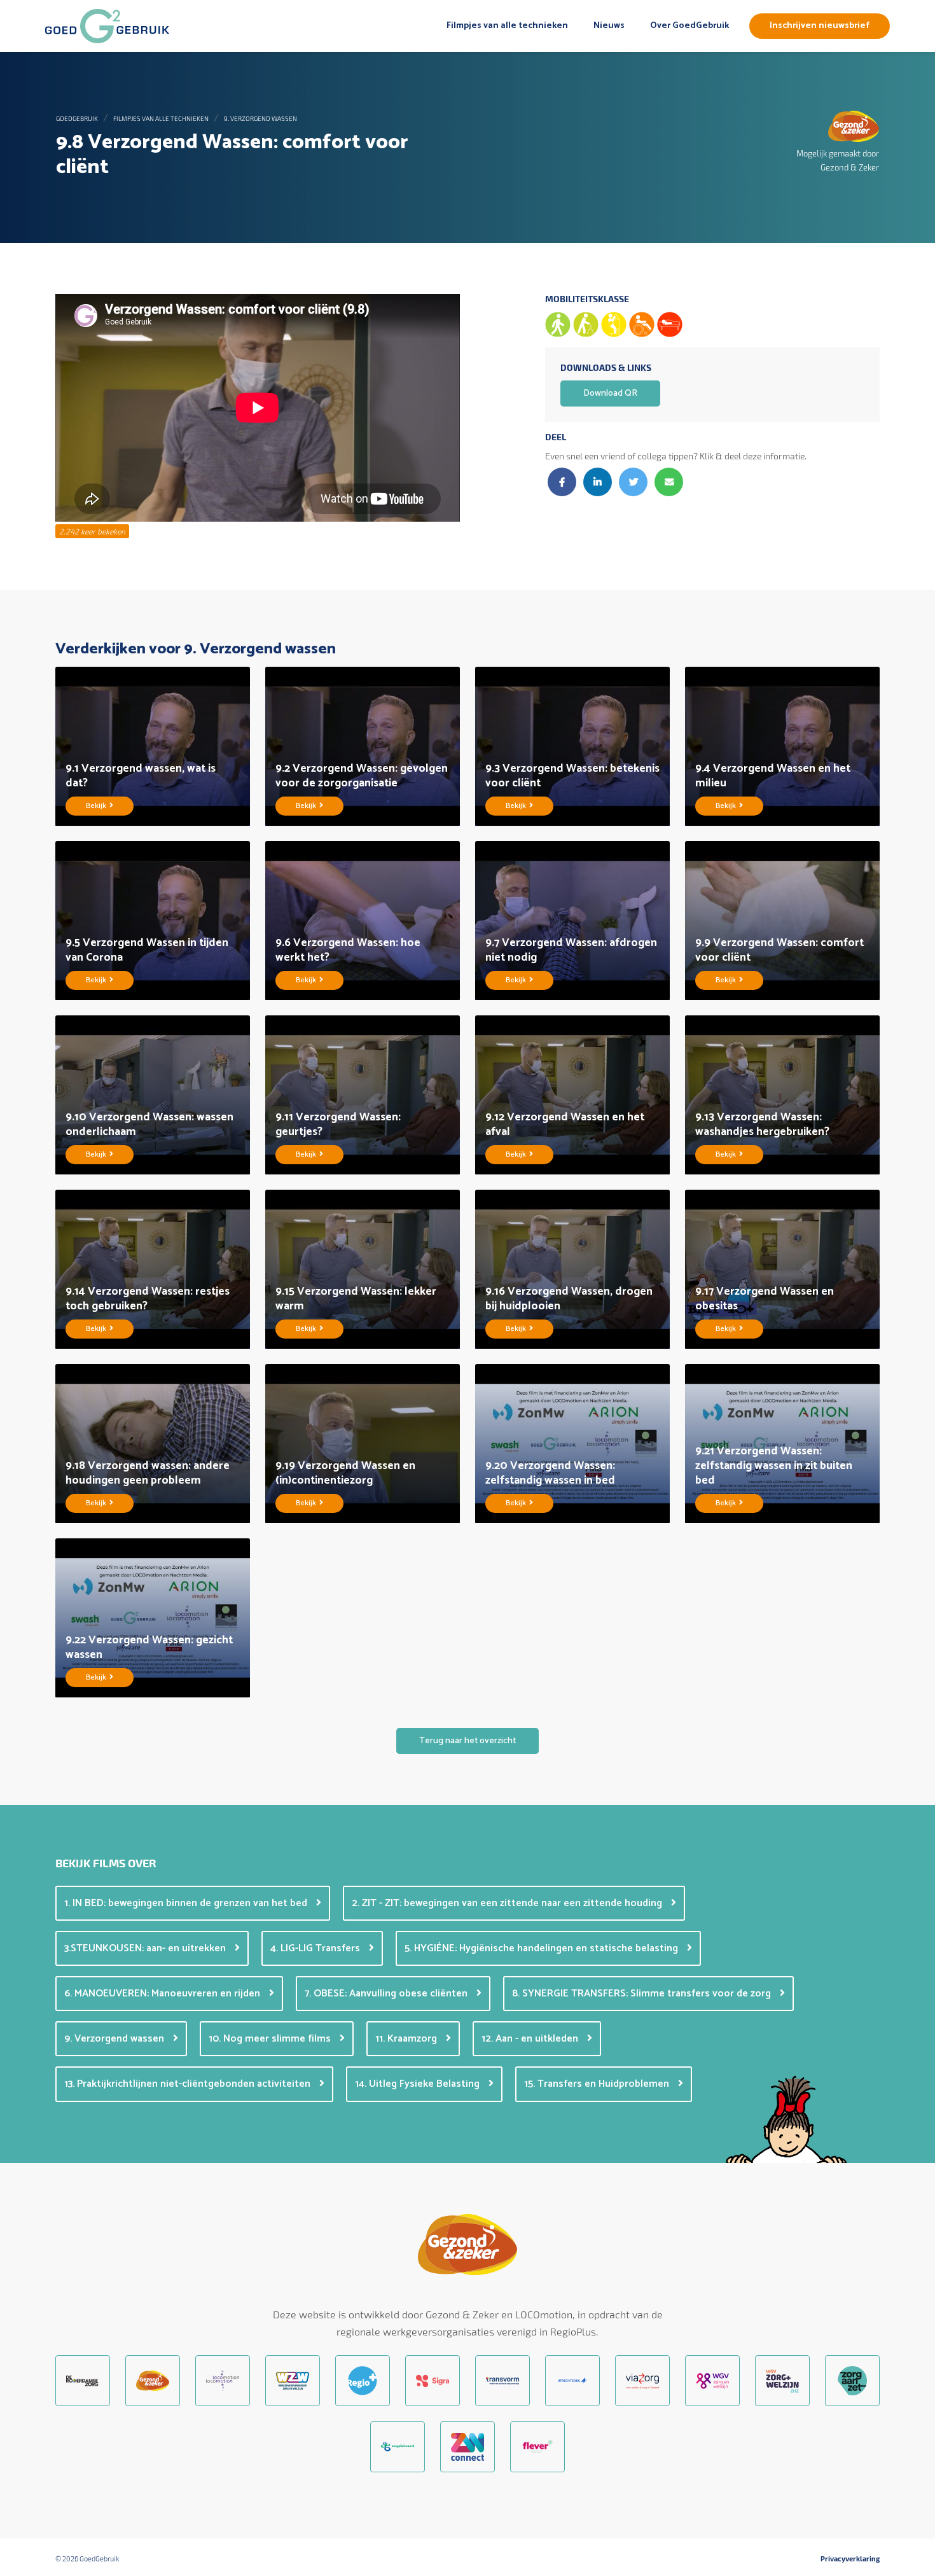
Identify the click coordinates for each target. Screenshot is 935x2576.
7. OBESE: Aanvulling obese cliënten (387, 1994)
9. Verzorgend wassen (260, 118)
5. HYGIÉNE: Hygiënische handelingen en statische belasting (543, 1948)
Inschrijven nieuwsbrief (820, 26)
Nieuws (609, 26)
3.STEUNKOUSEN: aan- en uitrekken (146, 1948)
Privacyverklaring (850, 2559)
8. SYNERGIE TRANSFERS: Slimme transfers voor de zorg (643, 1994)
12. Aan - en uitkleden (531, 2039)
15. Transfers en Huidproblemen (598, 2084)
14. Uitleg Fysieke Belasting (419, 2084)
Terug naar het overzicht (468, 1741)
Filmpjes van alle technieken (507, 26)
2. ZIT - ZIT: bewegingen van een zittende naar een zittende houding (508, 1903)
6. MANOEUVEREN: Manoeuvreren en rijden (163, 1994)
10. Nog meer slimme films (271, 2039)
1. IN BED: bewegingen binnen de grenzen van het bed (187, 1903)
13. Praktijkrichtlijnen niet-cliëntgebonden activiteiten (189, 2084)
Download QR (610, 393)
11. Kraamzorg (407, 2039)
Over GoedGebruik (689, 26)
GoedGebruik (77, 118)
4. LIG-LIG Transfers (316, 1948)
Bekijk (97, 806)
